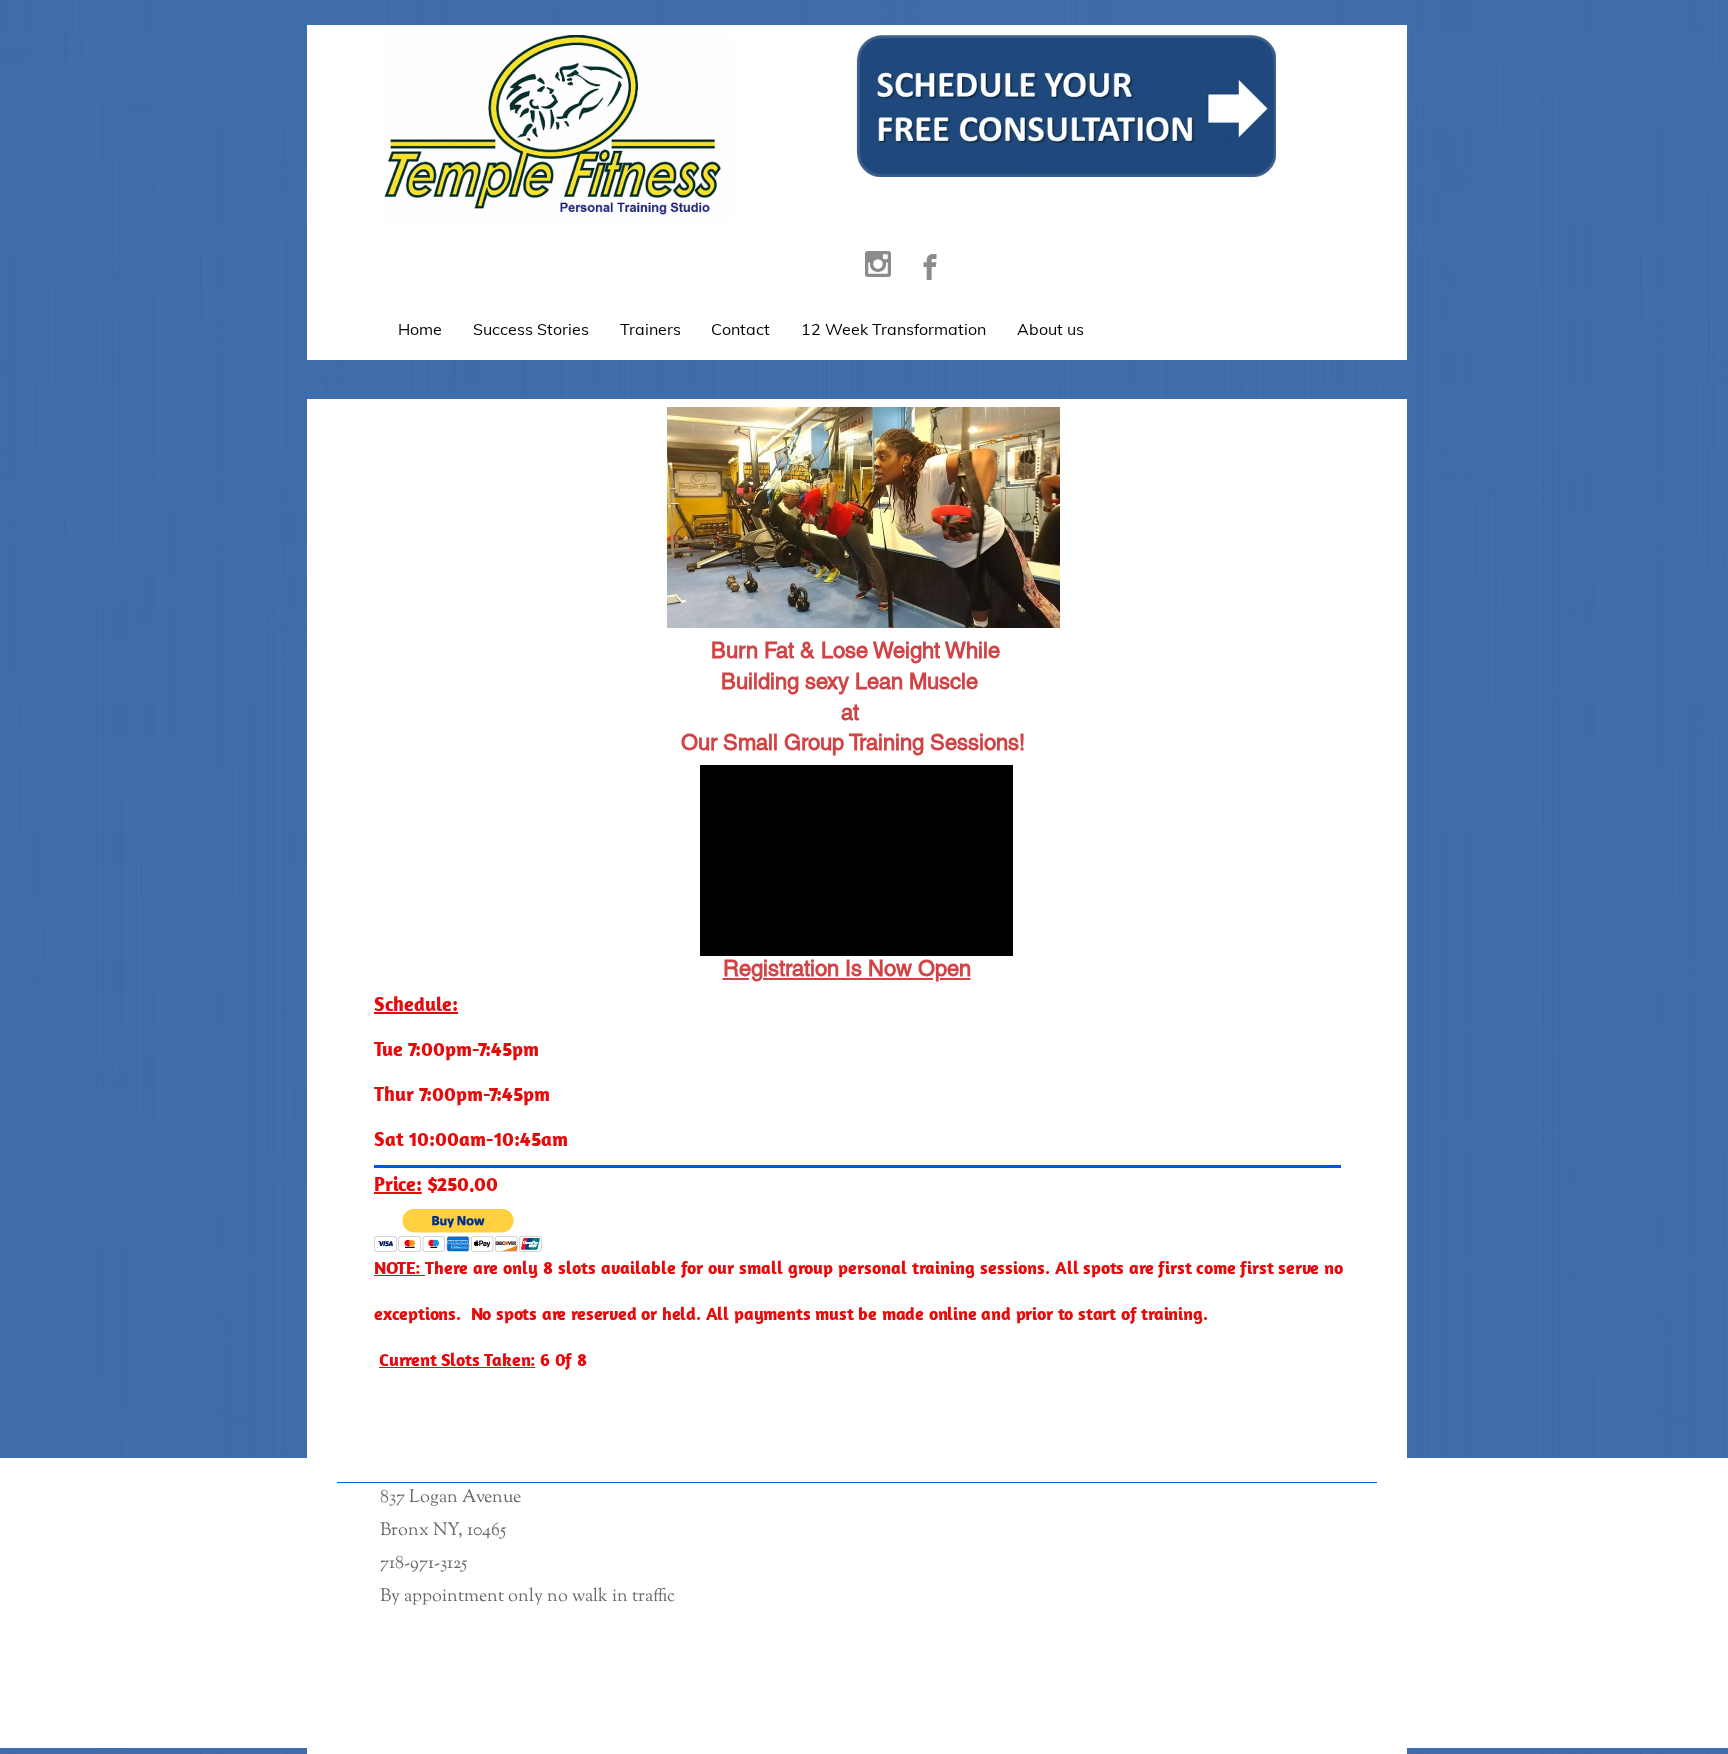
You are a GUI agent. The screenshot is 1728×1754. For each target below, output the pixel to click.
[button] (458, 1230)
